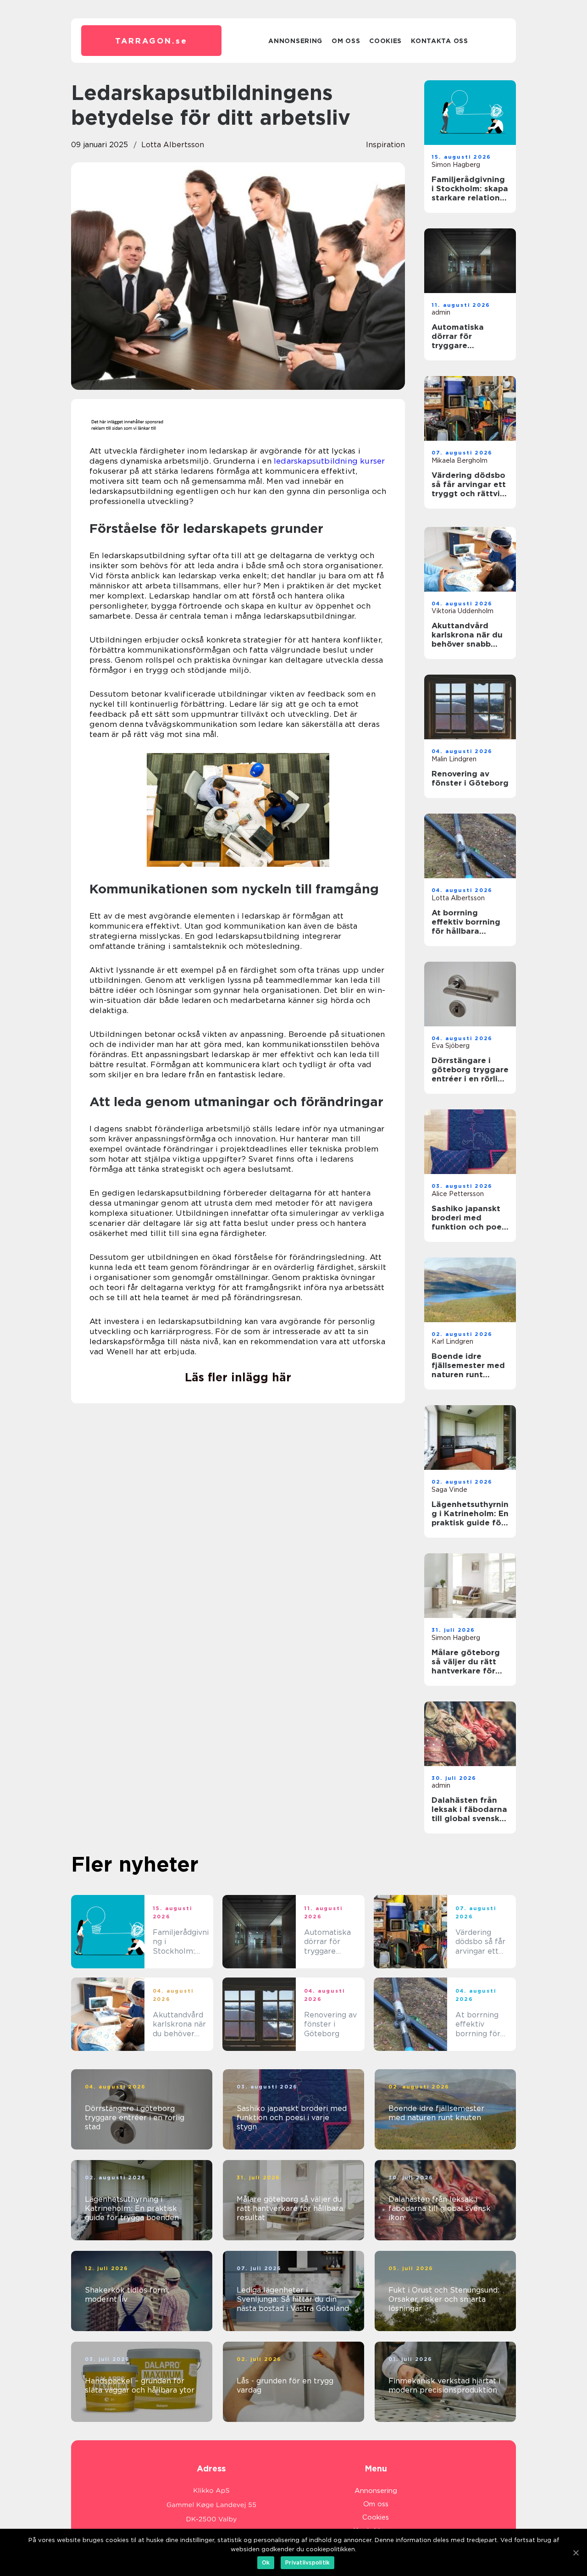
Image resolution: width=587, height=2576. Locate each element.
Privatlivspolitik (307, 2562)
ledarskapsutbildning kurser (329, 461)
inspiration (385, 145)
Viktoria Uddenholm (462, 611)
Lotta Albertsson (173, 145)
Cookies (385, 41)
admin (441, 312)
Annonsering (295, 41)
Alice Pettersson (458, 1194)
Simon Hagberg (456, 165)
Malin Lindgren (454, 759)
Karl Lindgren (452, 1341)
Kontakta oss (439, 41)
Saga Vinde (449, 1490)
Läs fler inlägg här (238, 1377)
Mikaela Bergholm (460, 460)
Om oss (346, 41)
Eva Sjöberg (451, 1046)
